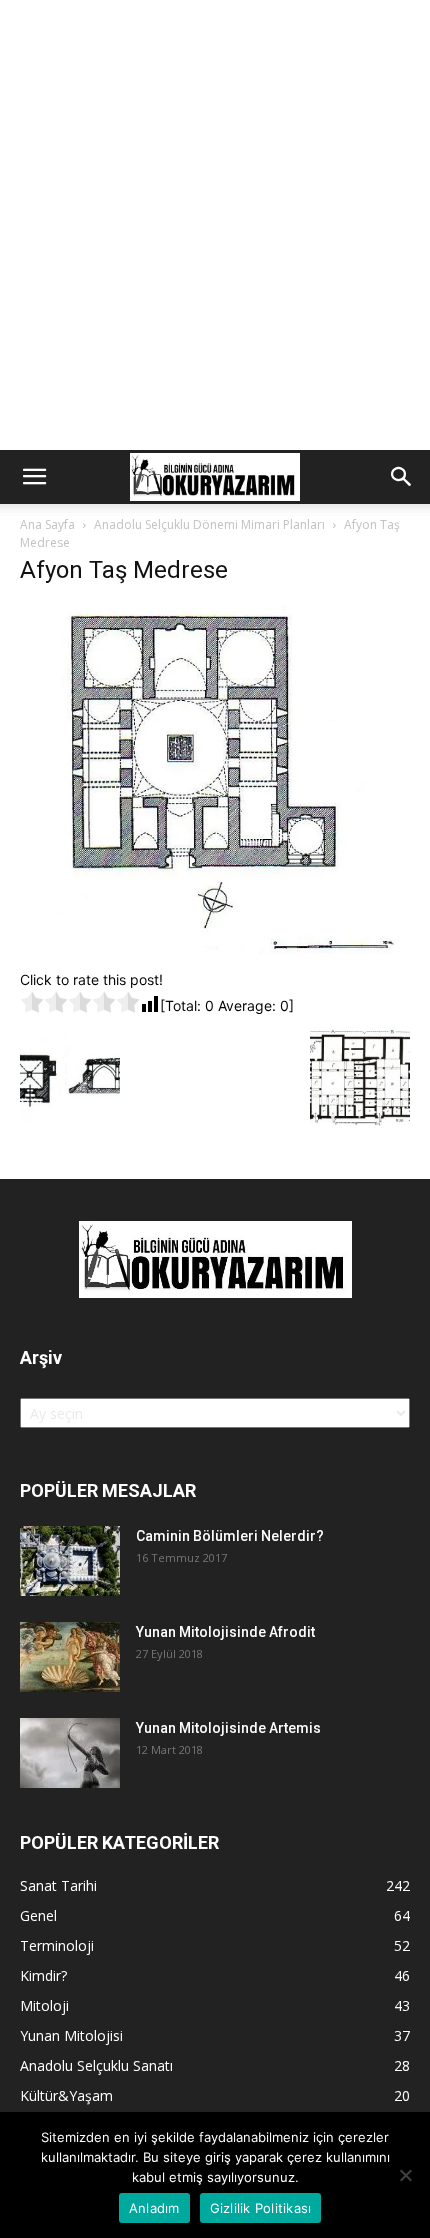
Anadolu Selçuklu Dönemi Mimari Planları (209, 524)
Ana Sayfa (47, 524)
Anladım (154, 2208)
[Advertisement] (215, 225)
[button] (34, 477)
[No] (405, 2175)
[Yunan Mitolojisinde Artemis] (70, 1753)
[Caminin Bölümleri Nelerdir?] (70, 1561)
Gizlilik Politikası (261, 2208)
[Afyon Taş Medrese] (215, 948)
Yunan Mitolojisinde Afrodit (225, 1632)
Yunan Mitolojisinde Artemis (228, 1728)
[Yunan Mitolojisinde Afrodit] (70, 1657)
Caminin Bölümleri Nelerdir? (230, 1536)
